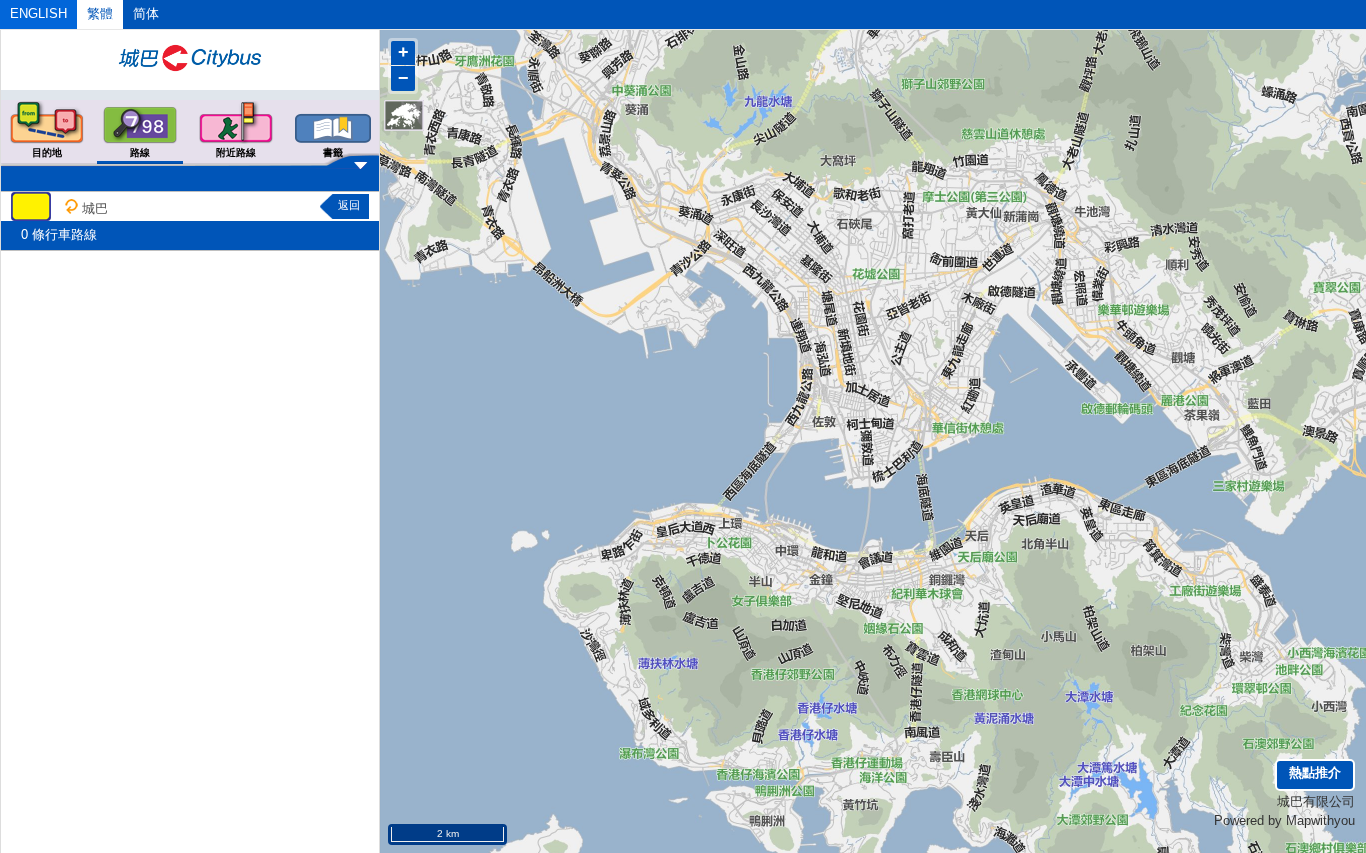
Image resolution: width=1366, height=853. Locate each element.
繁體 (100, 13)
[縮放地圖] (404, 115)
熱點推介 (1315, 772)
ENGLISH (38, 13)
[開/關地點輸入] (190, 159)
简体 (146, 13)
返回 (349, 205)
